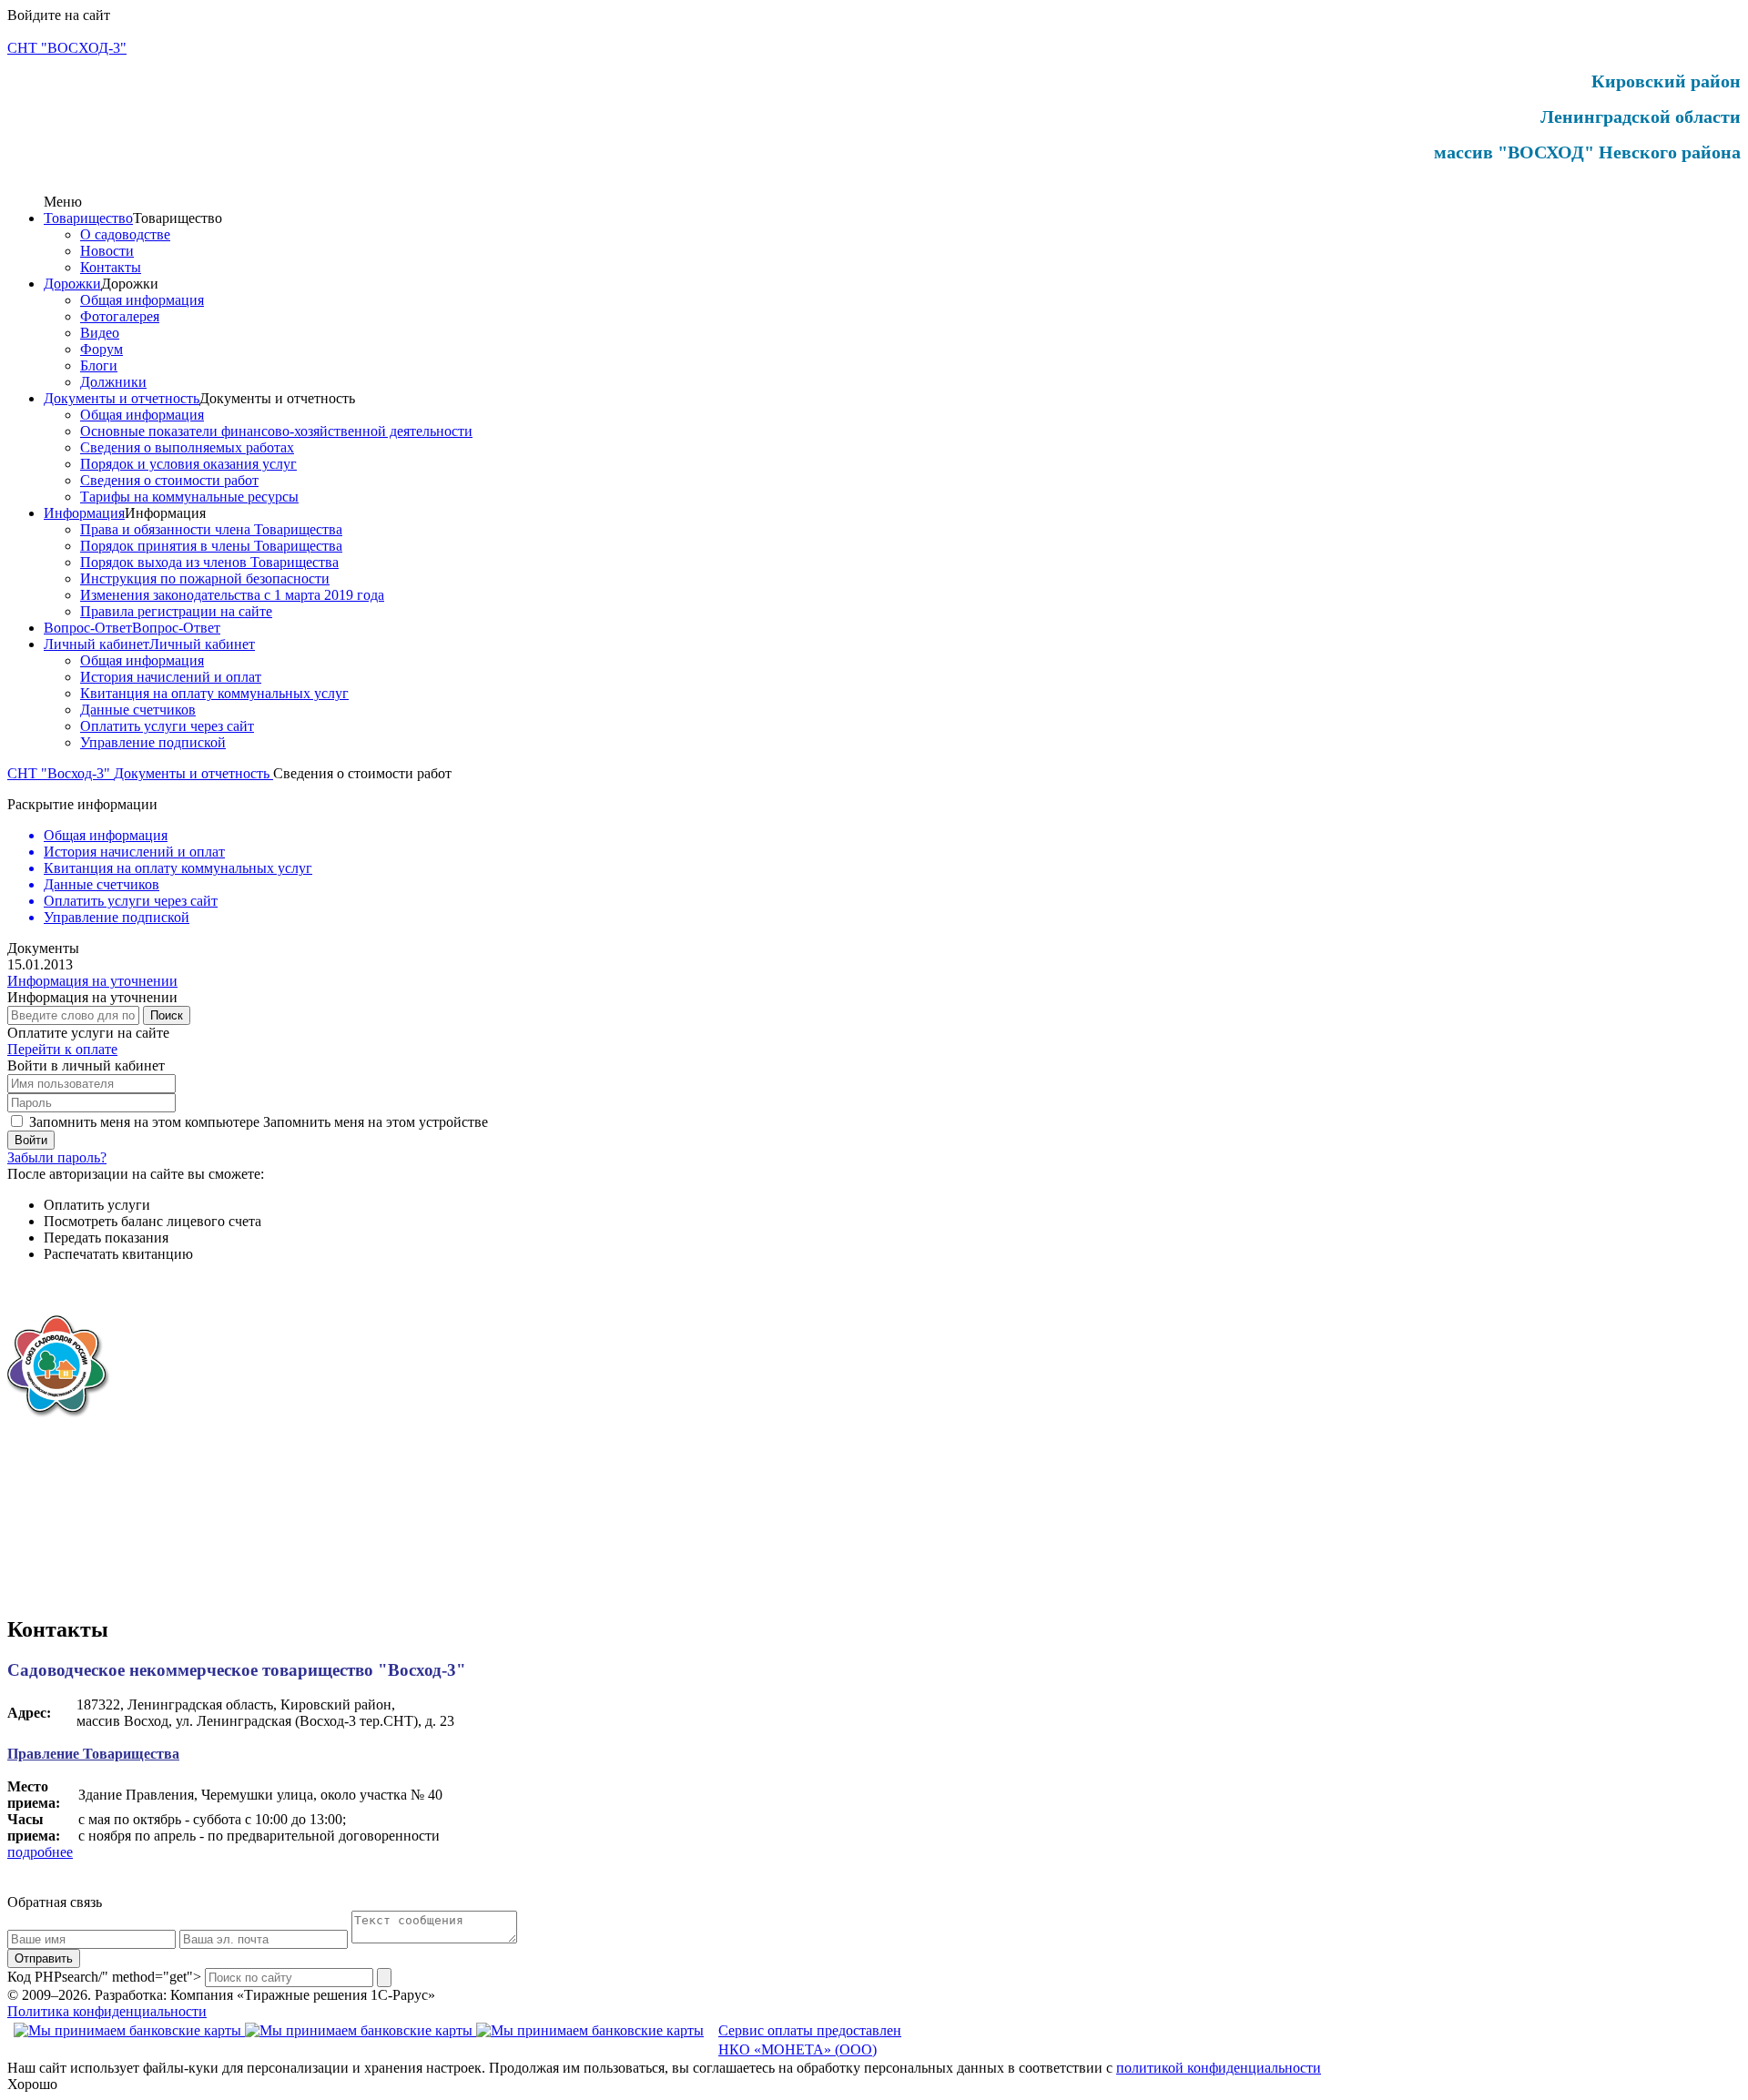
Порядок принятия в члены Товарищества (211, 546)
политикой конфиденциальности (1219, 2068)
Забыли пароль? (57, 1157)
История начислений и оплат (171, 677)
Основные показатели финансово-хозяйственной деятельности (276, 431)
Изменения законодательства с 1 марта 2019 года (232, 595)
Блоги (99, 365)
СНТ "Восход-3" (61, 773)
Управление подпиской (153, 742)
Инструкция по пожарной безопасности (205, 578)
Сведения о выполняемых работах (187, 447)
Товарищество (88, 218)
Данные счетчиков (138, 710)
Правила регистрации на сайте (176, 611)
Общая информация (142, 300)
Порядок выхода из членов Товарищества (209, 562)
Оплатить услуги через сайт (167, 726)
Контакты (111, 267)
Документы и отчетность (122, 398)
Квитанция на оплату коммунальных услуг (214, 693)
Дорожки (72, 284)
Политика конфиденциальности (107, 2011)
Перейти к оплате (62, 1049)
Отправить (44, 1958)
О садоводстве (125, 234)
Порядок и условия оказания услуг (188, 464)
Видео (100, 333)
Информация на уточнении (92, 981)
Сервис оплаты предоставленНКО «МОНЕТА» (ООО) (810, 2040)
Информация (84, 513)
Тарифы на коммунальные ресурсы (189, 497)
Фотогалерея (120, 316)
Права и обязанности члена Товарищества (211, 529)
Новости (107, 251)
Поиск (167, 1015)
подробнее (40, 1852)
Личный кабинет (97, 644)
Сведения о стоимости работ (169, 480)
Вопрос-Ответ (88, 628)
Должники (113, 382)
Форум (102, 349)
